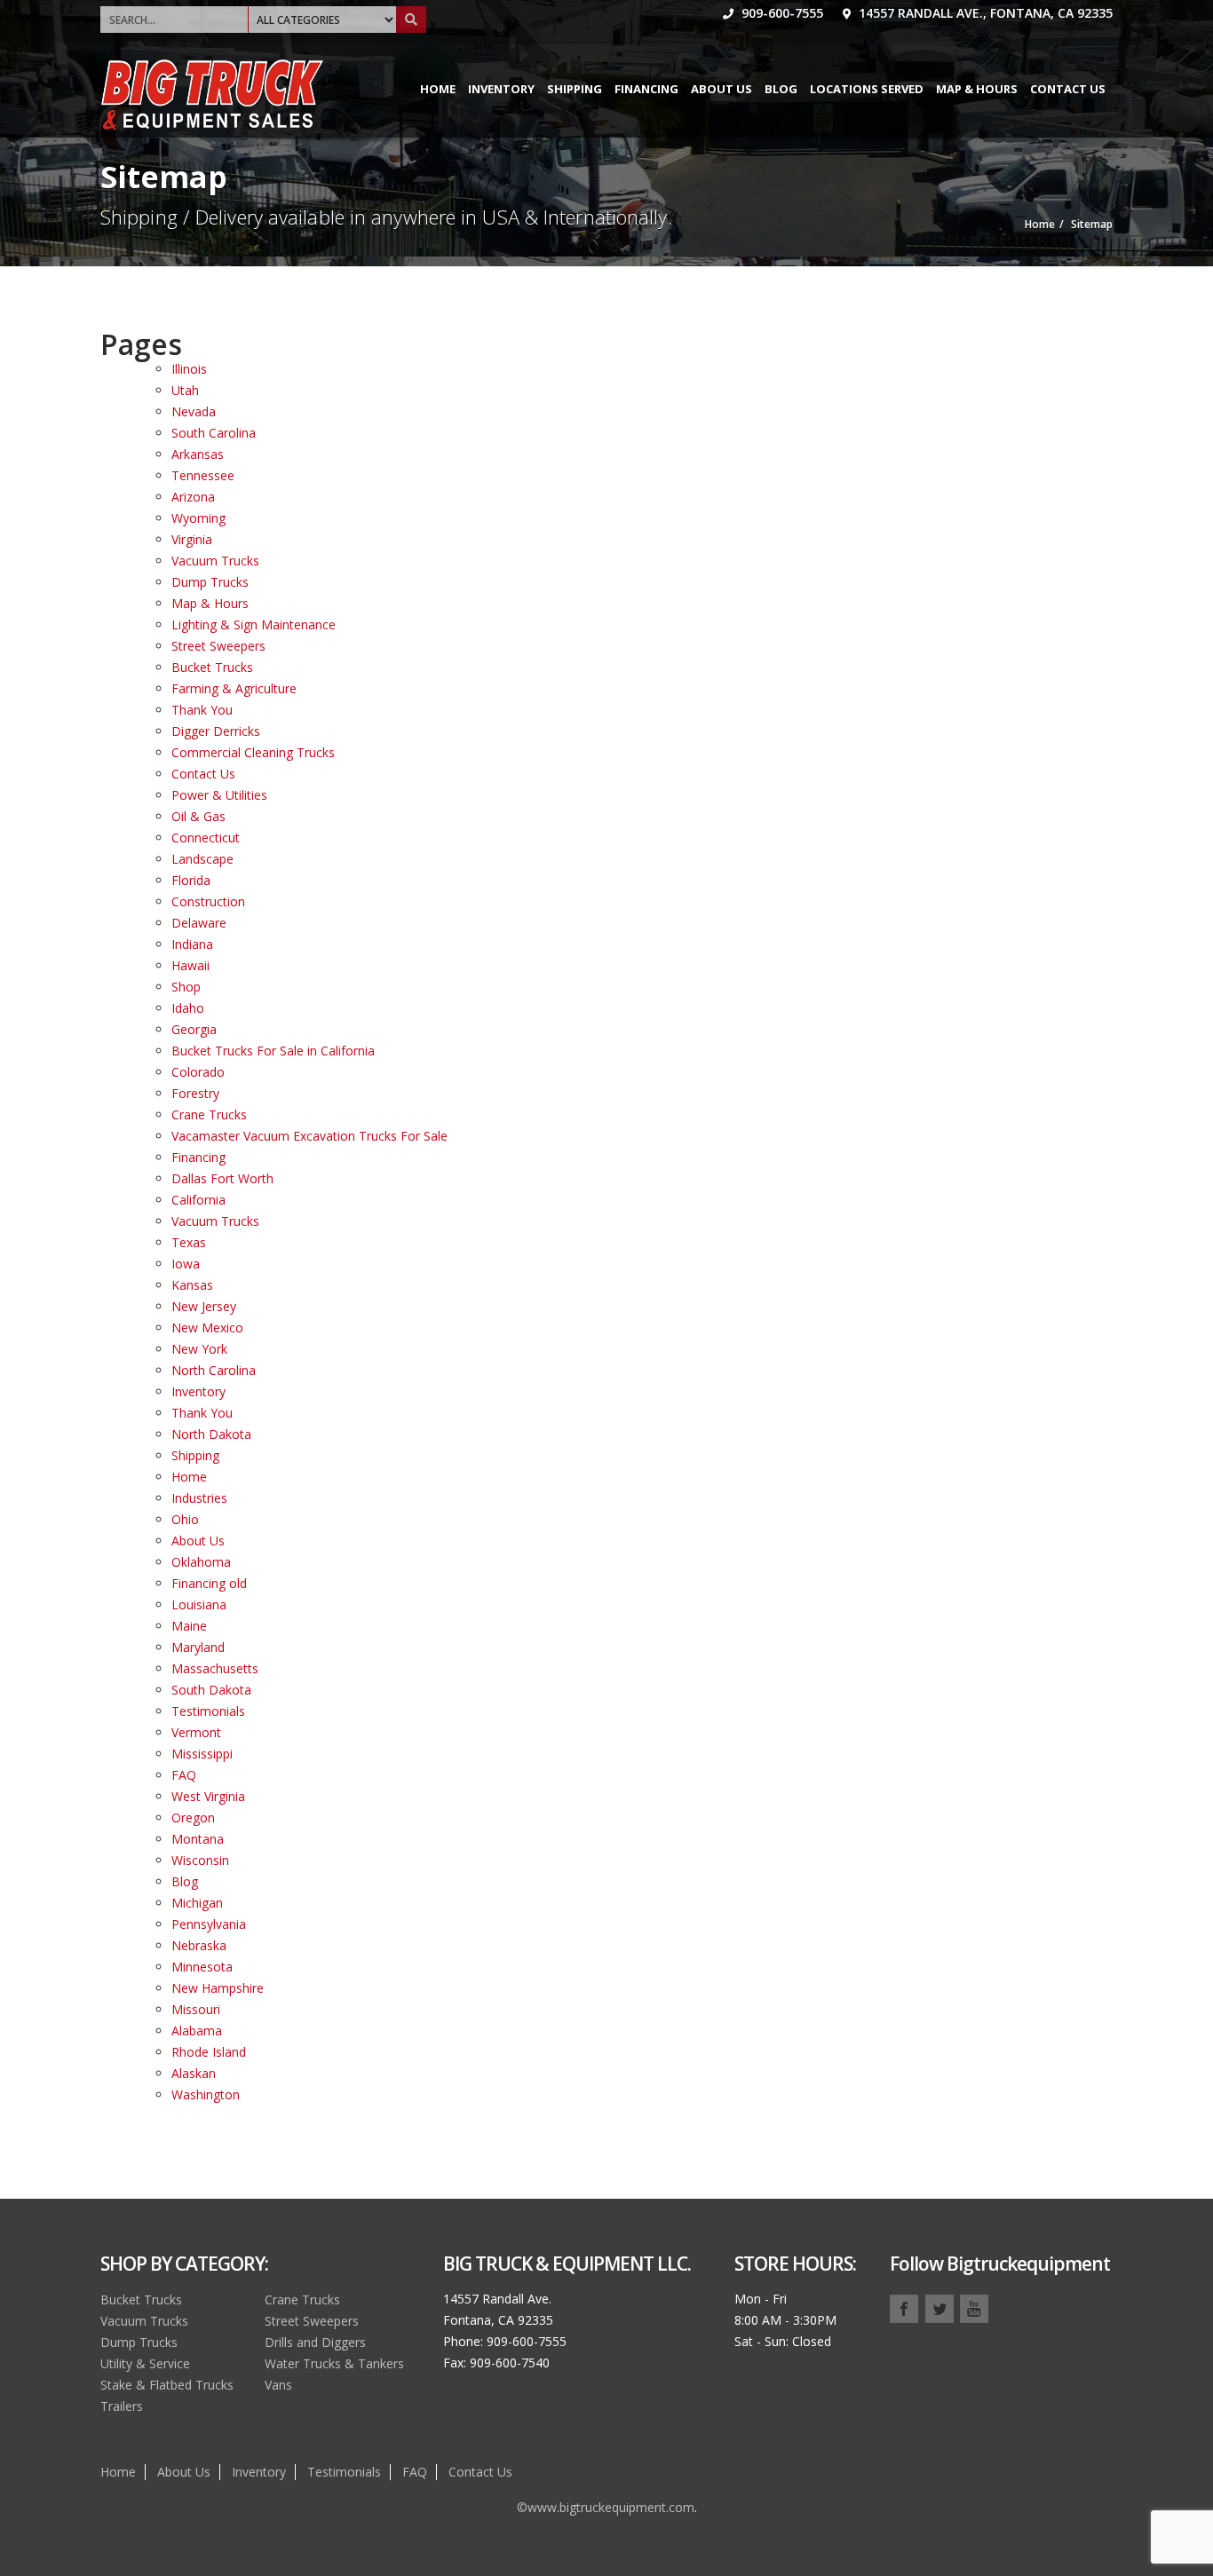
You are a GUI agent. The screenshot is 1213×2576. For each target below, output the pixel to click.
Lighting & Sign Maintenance (254, 624)
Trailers (122, 2406)
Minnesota (202, 1967)
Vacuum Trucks (215, 561)
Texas (189, 1242)
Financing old (209, 1583)
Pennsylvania (209, 1924)
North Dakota (211, 1434)
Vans (278, 2385)
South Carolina (214, 433)
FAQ (184, 1775)
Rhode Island (209, 2052)
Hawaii (190, 965)
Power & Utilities (219, 795)
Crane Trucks (209, 1114)
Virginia (192, 539)
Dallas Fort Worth (222, 1178)
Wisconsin (200, 1860)
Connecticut (206, 838)
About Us (721, 89)
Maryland (198, 1647)
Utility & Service (145, 2363)
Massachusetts (215, 1668)
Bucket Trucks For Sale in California (273, 1051)
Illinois (189, 369)
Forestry (195, 1093)
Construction (208, 901)
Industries (199, 1498)
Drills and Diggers (315, 2342)
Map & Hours (977, 89)
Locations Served (867, 89)
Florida (191, 880)
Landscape (202, 859)
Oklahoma (201, 1562)
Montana (198, 1839)
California (198, 1200)
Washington (206, 2094)
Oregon (193, 1817)
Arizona (193, 497)
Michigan (197, 1903)
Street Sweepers (218, 646)
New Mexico (207, 1328)
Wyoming (198, 518)
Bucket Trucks (212, 667)
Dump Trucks (210, 582)
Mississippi (202, 1754)
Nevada (194, 411)
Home (438, 89)
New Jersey (204, 1306)
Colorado (198, 1072)
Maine (189, 1626)
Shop (186, 987)
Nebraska (199, 1945)
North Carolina (214, 1370)
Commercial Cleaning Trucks (253, 752)
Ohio (185, 1519)
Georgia (194, 1029)
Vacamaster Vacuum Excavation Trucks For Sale (309, 1136)
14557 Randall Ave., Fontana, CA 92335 (984, 13)
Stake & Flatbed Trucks (167, 2385)
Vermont (196, 1732)
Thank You (202, 710)
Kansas (192, 1285)
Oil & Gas (198, 816)
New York (199, 1349)
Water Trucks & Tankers (334, 2363)
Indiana (192, 944)
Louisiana (199, 1604)
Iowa (186, 1264)
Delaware (199, 923)
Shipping (575, 89)
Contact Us (1068, 89)
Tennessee (203, 475)
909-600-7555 (781, 13)
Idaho (188, 1008)
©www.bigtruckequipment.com (606, 2507)
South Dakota (211, 1690)
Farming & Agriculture (234, 688)
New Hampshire (218, 1988)
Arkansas (198, 454)
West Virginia (208, 1796)
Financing (646, 89)
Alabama (197, 2031)
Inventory (501, 89)
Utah (185, 390)
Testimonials (208, 1711)
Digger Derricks (216, 731)
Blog (781, 89)
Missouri (196, 2009)
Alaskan (194, 2073)
